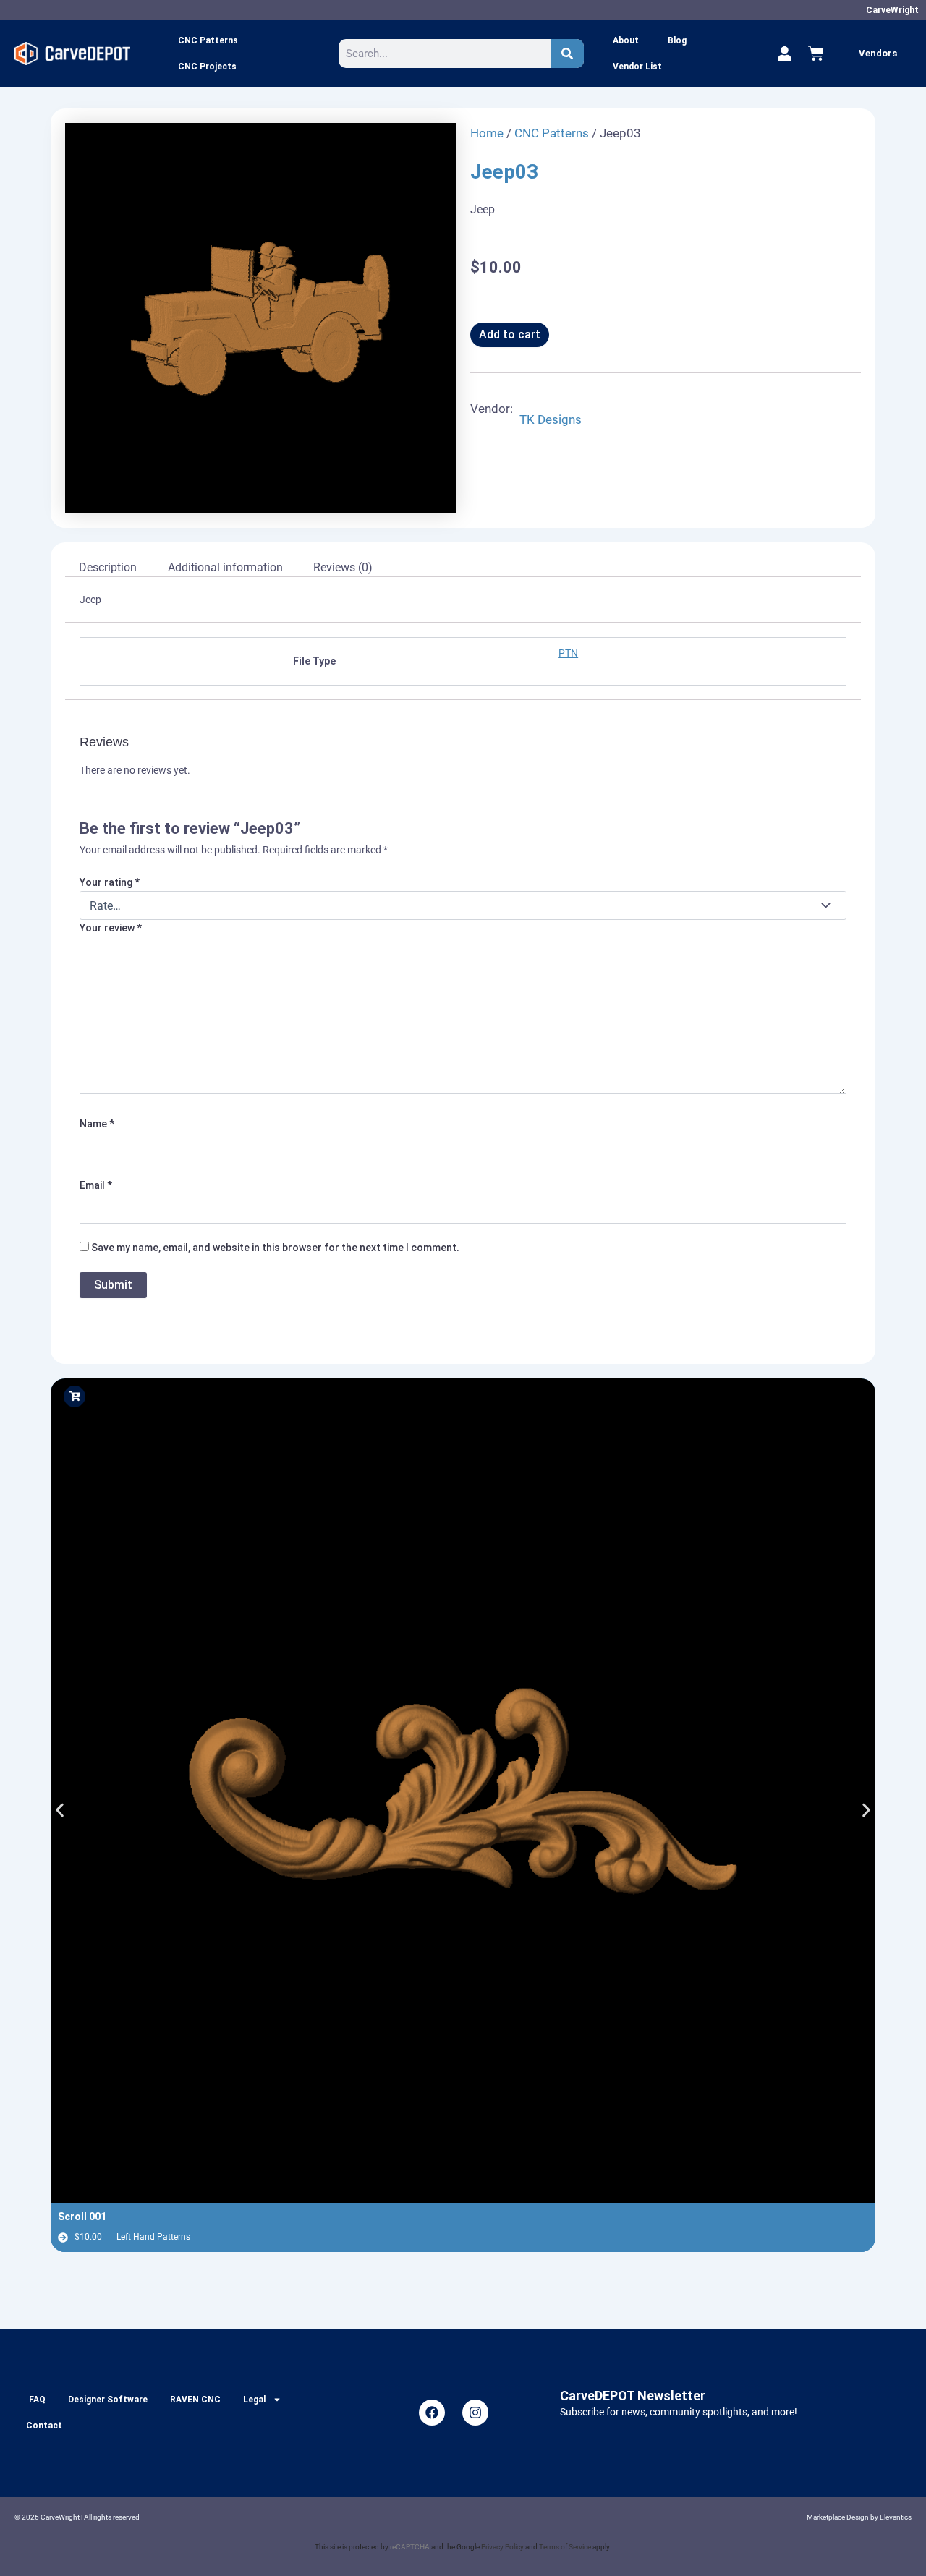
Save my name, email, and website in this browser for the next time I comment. (275, 1248)
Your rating (110, 882)
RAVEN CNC (195, 2400)
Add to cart (510, 334)
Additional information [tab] (225, 567)
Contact (44, 2426)
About (626, 40)
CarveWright (892, 10)
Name (97, 1124)
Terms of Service (565, 2547)
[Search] (568, 54)
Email (96, 1185)
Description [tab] (108, 567)
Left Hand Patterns (153, 2237)
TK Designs (551, 419)
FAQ (37, 2400)
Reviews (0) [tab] (343, 567)
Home (487, 133)
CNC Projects (207, 67)
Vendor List (637, 67)
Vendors (878, 53)
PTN (568, 653)
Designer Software (108, 2400)
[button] (60, 1810)
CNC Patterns (208, 40)
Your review (111, 928)
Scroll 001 (82, 2217)
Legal (254, 2400)
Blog (677, 40)
